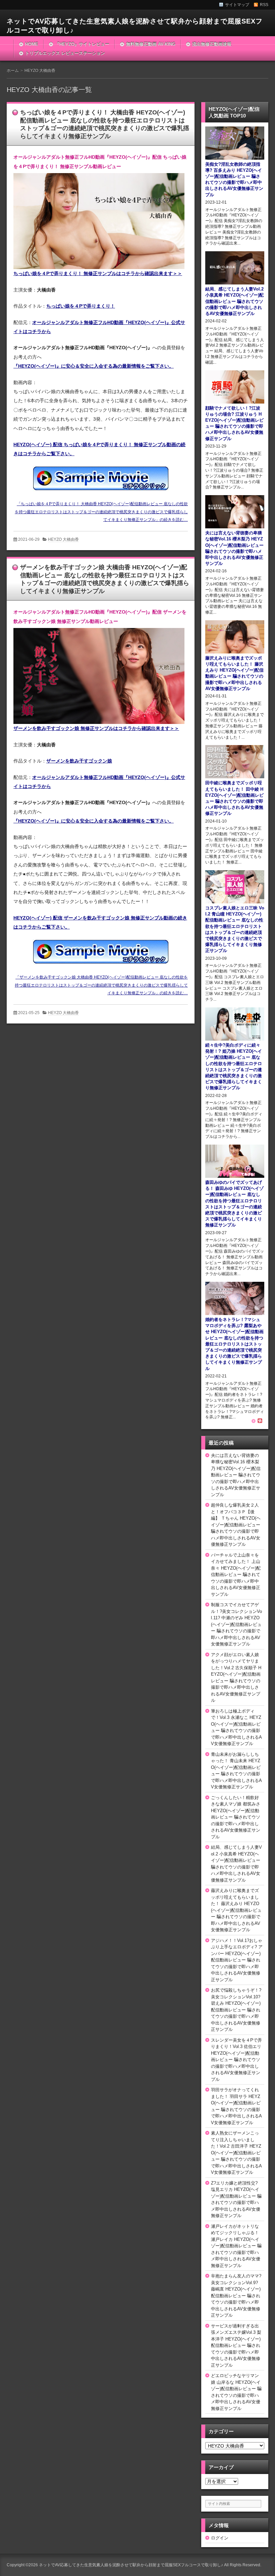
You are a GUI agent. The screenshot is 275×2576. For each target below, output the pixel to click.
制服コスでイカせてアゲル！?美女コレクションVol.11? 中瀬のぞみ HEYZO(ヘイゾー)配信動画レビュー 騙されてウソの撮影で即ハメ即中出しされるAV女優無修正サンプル (236, 1624)
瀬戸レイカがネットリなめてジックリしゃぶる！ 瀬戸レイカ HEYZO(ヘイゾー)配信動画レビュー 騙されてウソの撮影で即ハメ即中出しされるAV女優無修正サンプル (236, 2246)
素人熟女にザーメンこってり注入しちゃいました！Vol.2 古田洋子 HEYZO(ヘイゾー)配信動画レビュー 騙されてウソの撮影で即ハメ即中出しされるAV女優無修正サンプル (236, 2153)
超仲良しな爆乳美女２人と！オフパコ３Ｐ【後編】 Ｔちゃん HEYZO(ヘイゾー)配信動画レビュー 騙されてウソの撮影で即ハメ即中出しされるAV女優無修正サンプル (236, 1525)
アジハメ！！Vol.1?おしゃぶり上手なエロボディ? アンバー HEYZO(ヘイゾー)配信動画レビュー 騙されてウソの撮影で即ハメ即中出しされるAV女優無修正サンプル (237, 1960)
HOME (32, 44)
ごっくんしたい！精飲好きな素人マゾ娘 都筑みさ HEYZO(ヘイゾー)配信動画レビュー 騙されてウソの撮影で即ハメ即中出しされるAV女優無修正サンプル (236, 1817)
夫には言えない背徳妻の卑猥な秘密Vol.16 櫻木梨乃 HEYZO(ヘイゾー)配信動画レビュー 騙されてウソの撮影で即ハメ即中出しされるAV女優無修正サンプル (236, 1475)
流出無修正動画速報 (212, 44)
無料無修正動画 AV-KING (151, 44)
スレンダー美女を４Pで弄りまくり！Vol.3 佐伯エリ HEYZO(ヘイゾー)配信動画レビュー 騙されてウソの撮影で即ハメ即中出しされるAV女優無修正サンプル (236, 2060)
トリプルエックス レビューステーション (65, 53)
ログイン (220, 2538)
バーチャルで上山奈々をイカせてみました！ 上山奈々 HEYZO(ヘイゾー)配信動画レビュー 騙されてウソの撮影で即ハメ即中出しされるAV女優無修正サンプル (236, 1575)
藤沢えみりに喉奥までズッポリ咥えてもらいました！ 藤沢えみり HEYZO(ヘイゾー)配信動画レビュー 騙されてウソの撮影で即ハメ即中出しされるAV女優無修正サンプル (236, 1910)
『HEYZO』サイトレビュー (82, 44)
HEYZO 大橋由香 (63, 539)
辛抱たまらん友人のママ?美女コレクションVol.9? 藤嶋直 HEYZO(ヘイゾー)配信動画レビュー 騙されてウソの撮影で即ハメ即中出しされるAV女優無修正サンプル (236, 2296)
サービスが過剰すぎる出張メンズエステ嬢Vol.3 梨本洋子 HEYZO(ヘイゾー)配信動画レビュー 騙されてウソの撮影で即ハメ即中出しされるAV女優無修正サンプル (236, 2346)
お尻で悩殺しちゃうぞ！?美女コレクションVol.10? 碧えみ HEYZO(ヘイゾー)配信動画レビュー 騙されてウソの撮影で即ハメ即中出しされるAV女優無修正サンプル (236, 2010)
